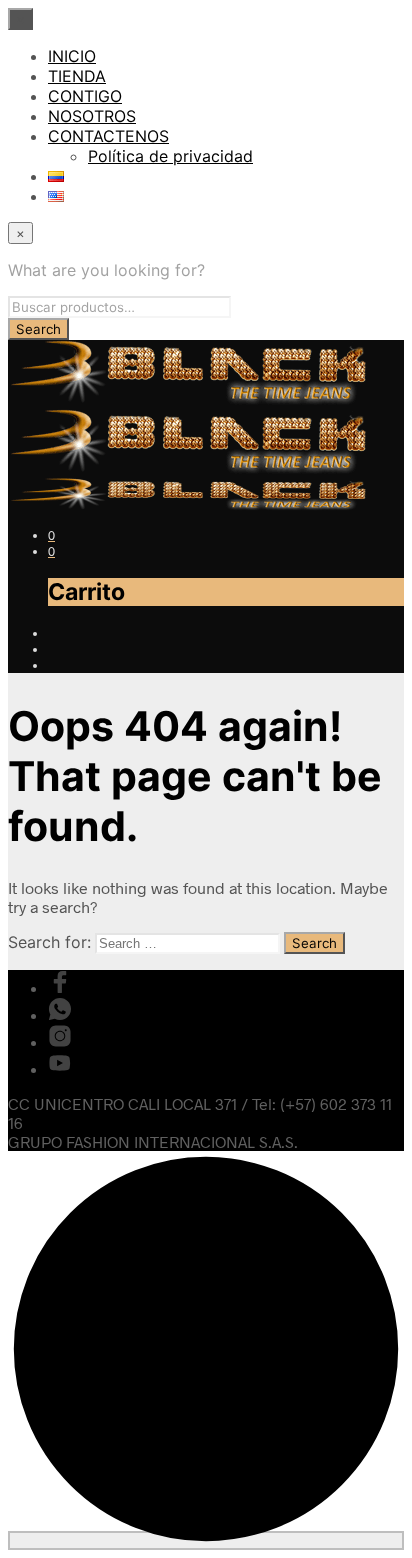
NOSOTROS (92, 116)
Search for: (49, 942)
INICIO (72, 56)
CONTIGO (85, 96)
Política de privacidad (170, 156)
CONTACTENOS (108, 136)
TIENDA (77, 76)
